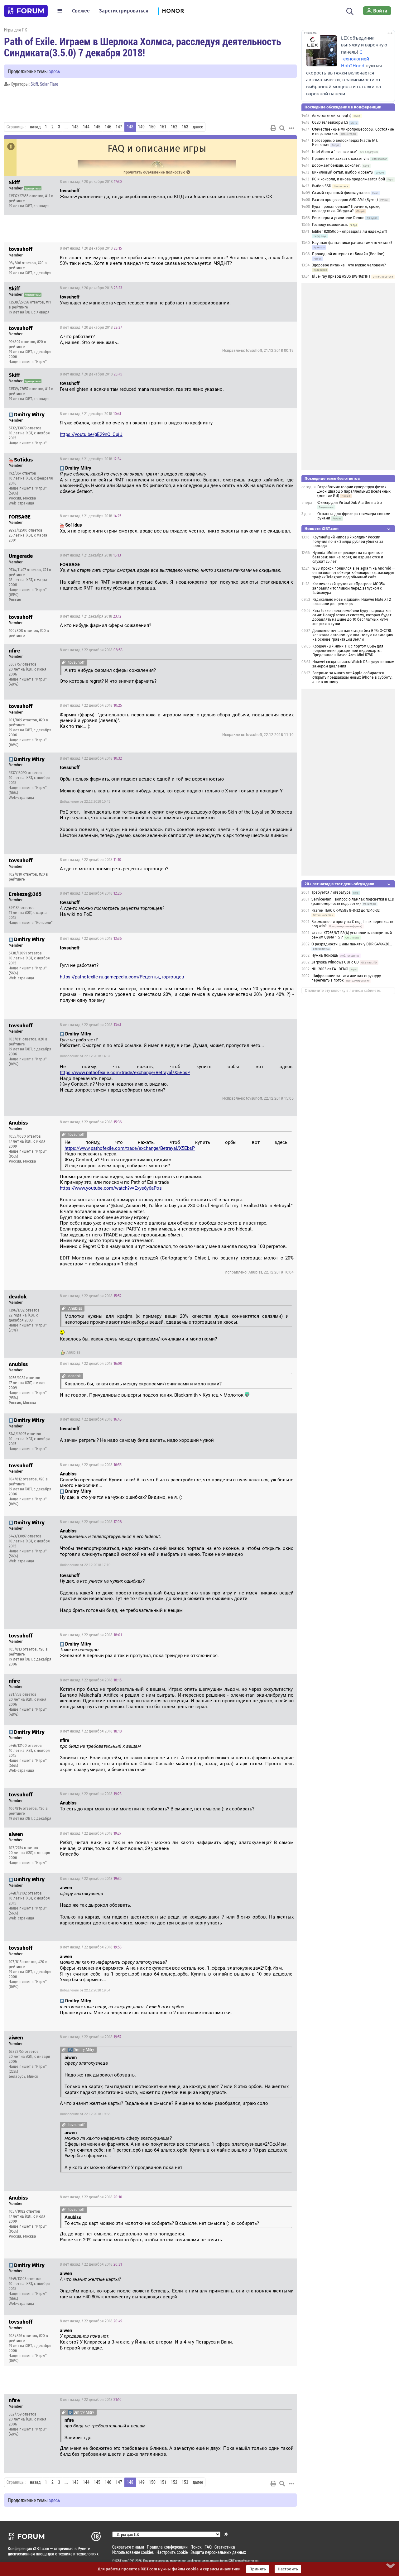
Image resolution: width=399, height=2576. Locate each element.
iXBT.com (121, 2561)
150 (152, 127)
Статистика (225, 2547)
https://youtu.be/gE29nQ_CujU (91, 434)
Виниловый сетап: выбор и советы (343, 172)
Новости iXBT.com (322, 529)
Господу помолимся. (330, 225)
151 (163, 127)
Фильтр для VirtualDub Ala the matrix (350, 503)
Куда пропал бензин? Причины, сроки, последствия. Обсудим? (346, 209)
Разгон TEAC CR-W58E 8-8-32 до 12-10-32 (346, 910)
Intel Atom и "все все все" (335, 152)
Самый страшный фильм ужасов (341, 193)
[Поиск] (350, 11)
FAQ (208, 2547)
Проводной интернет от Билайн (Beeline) (348, 254)
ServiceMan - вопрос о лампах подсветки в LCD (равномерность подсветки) (353, 901)
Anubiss (73, 1352)
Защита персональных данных (218, 2552)
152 (174, 127)
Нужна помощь (325, 955)
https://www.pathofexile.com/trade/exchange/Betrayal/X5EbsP (125, 1073)
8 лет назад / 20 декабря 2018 (91, 182)
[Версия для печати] (273, 128)
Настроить (288, 2569)
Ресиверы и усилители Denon (338, 218)
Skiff (34, 84)
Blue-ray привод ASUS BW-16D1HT (341, 276)
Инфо (287, 182)
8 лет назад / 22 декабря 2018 (91, 650)
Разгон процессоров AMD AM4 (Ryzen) (345, 200)
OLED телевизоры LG (330, 122)
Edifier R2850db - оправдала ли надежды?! (350, 232)
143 (75, 127)
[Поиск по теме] (282, 128)
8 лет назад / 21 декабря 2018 (90, 414)
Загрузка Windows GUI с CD (335, 962)
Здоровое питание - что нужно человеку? (349, 265)
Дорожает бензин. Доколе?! (336, 165)
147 (119, 127)
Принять (258, 2569)
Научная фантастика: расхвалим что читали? (352, 243)
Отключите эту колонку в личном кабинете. (343, 991)
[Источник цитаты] (209, 474)
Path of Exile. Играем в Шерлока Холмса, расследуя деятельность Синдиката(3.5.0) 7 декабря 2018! (143, 47)
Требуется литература (331, 892)
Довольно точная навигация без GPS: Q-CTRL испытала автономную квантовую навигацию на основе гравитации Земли (353, 635)
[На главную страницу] (26, 11)
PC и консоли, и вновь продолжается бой (349, 179)
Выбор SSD (322, 186)
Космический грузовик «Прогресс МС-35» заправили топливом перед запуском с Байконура (349, 588)
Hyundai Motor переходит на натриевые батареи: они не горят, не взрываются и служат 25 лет (348, 557)
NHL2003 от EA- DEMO (330, 969)
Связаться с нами (128, 2547)
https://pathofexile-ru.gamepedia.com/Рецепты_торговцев (122, 977)
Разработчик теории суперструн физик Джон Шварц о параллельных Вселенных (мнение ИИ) (354, 491)
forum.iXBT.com (230, 2561)
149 (141, 127)
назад (35, 127)
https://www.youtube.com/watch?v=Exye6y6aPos (111, 1188)
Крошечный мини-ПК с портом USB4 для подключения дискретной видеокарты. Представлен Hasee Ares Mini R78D (348, 651)
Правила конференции (167, 2547)
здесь (54, 71)
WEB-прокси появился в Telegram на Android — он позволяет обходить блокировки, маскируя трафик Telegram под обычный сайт (354, 573)
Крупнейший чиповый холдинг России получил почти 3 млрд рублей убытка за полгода (348, 542)
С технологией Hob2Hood (355, 59)
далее (198, 127)
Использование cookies (133, 2552)
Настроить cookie (172, 2552)
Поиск (196, 2547)
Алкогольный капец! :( (332, 116)
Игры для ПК (16, 30)
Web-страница (22, 503)
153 (185, 127)
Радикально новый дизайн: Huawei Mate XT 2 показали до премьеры (352, 602)
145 (97, 127)
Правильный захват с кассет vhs (341, 159)
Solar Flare (49, 84)
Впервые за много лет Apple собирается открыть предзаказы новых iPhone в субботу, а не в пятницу (352, 677)
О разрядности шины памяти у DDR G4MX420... (352, 944)
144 (86, 127)
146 (108, 127)
